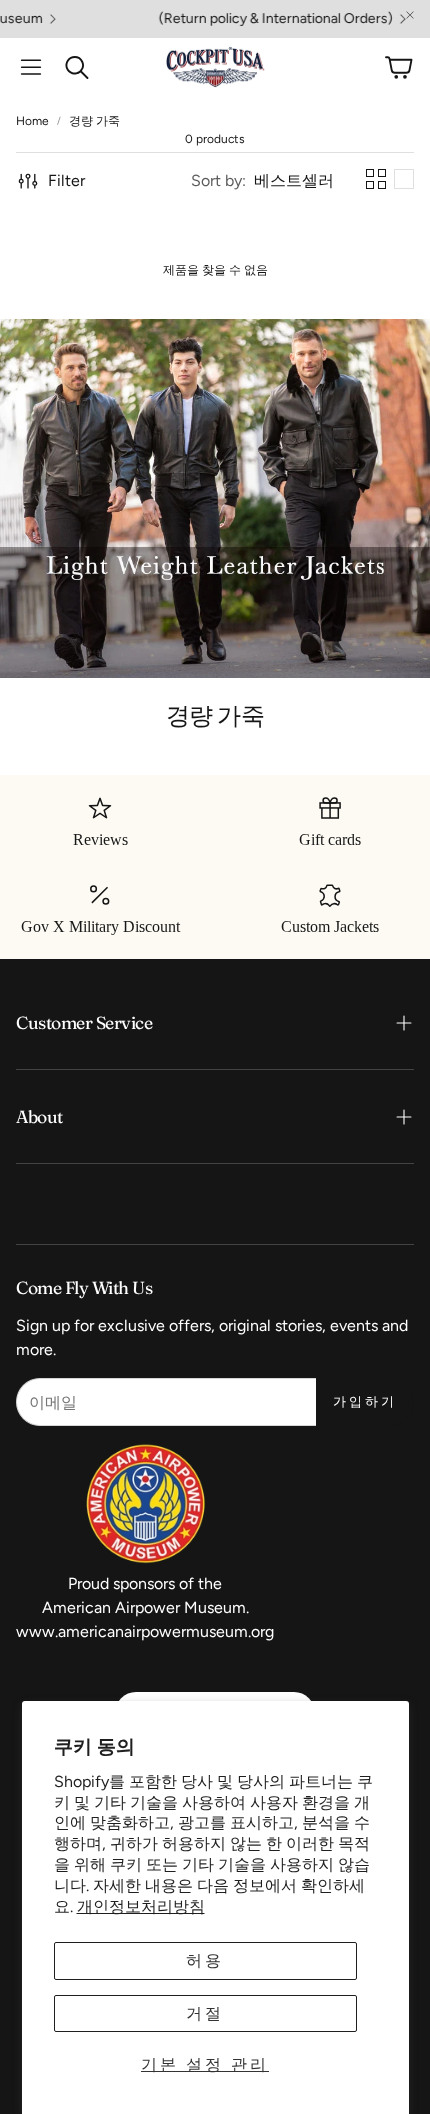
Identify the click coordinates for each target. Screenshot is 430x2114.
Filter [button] (66, 180)
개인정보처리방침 (141, 1906)
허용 (205, 1960)
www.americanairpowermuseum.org (145, 1631)
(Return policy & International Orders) (249, 19)
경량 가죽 (94, 121)
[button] (31, 67)
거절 (205, 2013)
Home (32, 121)
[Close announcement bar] (410, 15)
